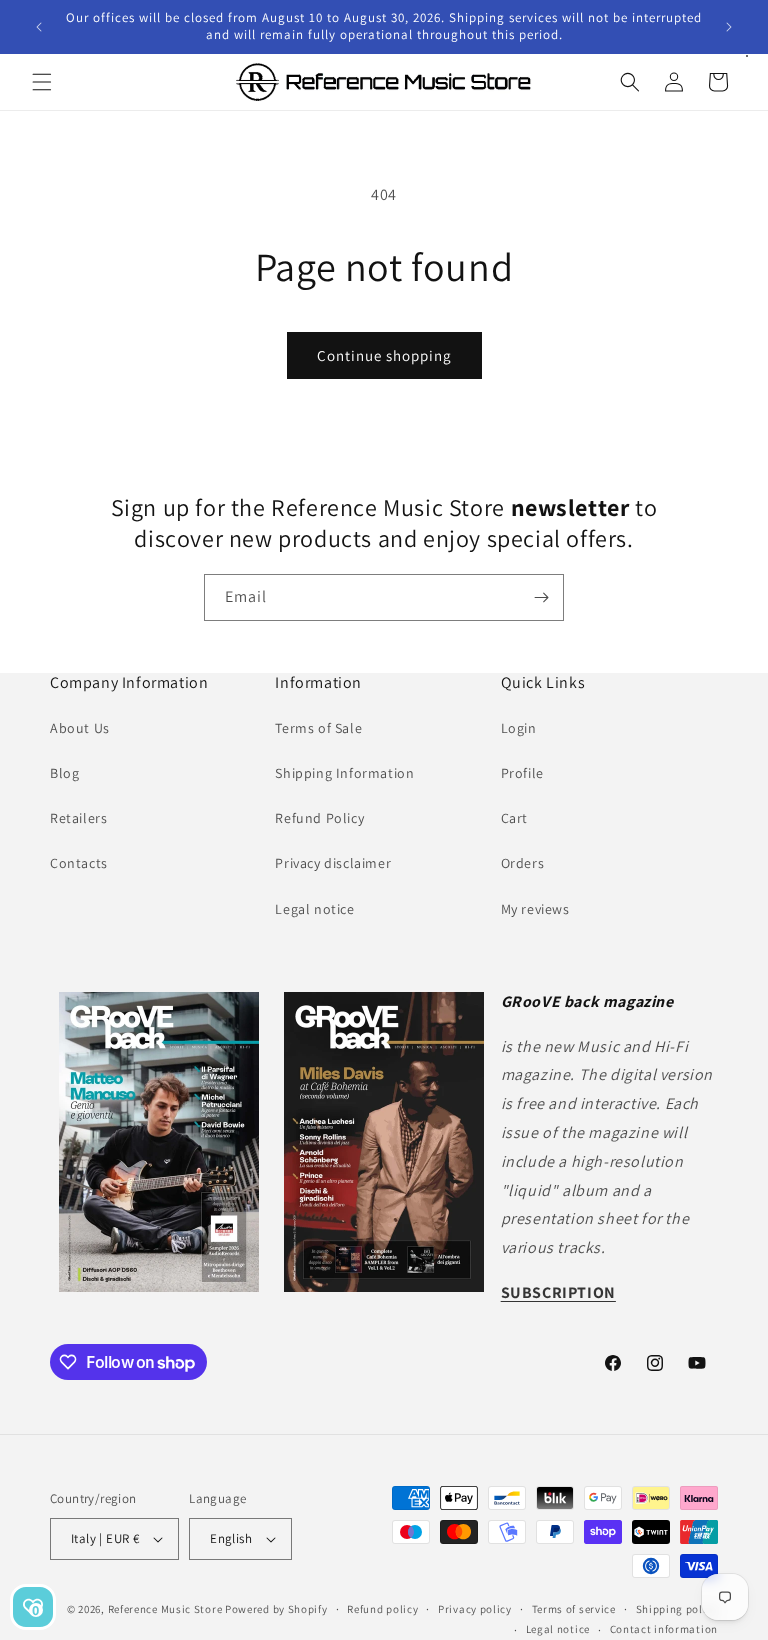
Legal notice (314, 909)
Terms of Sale (318, 728)
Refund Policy (319, 818)
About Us (80, 728)
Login (519, 728)
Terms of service (574, 1609)
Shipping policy (677, 1609)
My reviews (535, 909)
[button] (42, 82)
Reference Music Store (165, 1609)
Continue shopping (384, 355)
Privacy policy (475, 1609)
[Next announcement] (729, 27)
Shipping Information (344, 773)
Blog (64, 773)
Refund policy (382, 1609)
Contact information (664, 1629)
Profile (522, 773)
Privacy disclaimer (333, 863)
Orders (523, 863)
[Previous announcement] (39, 27)
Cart (514, 818)
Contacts (79, 863)
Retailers (78, 818)
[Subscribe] (541, 597)
